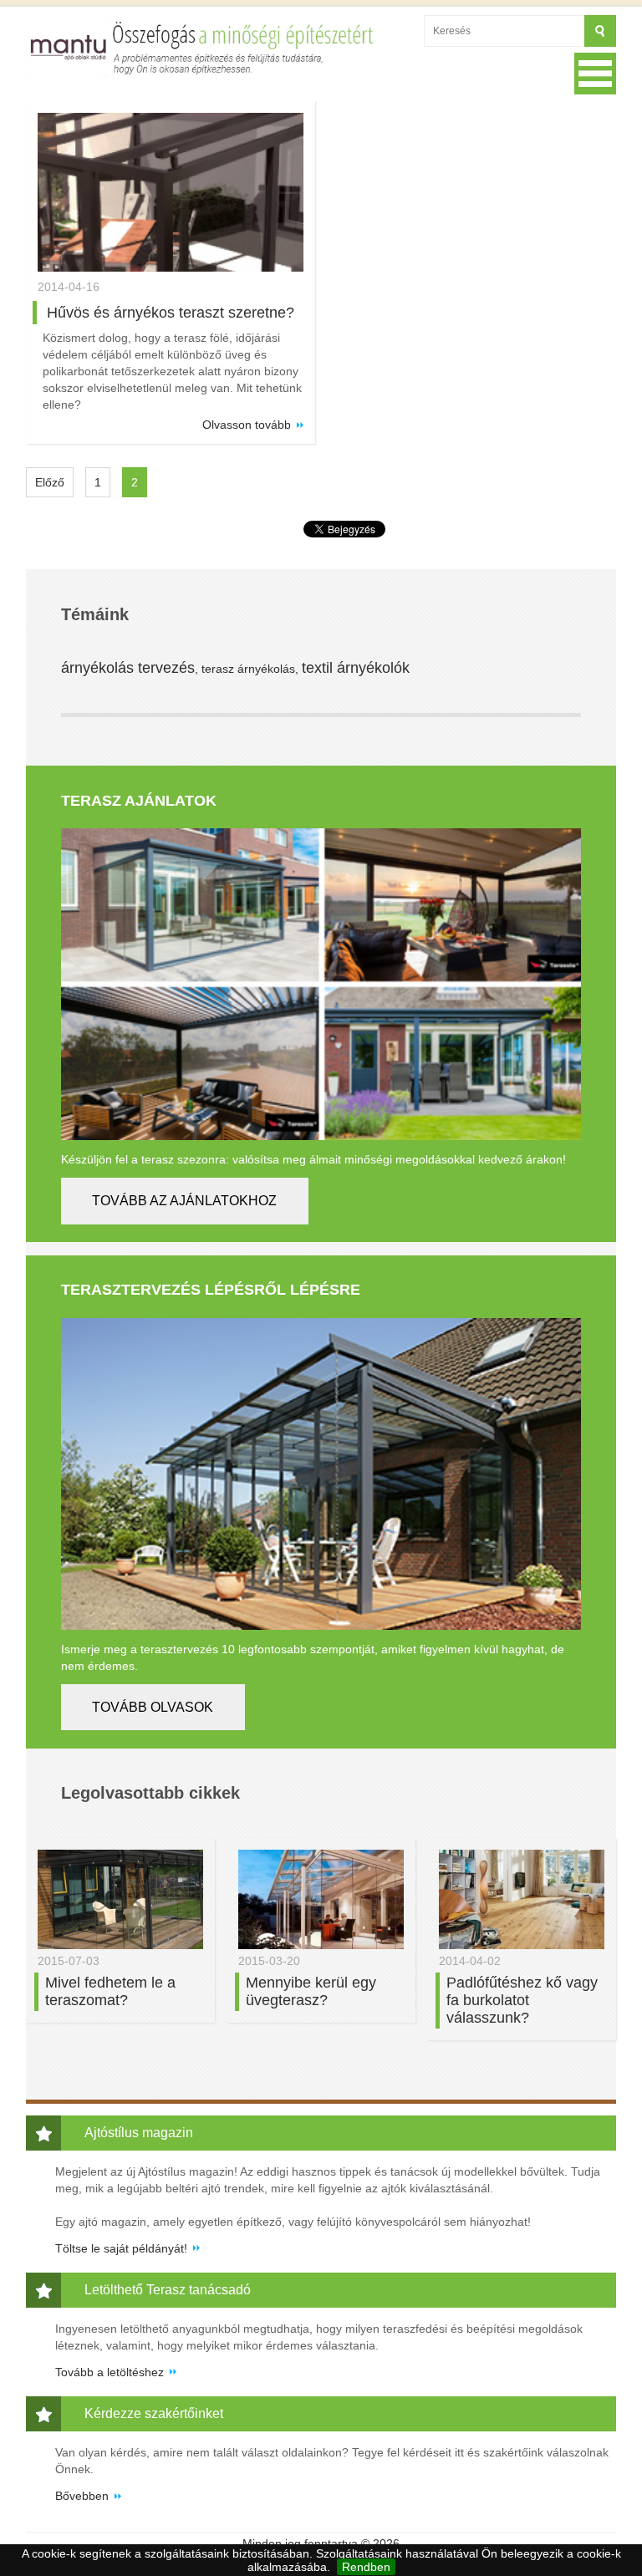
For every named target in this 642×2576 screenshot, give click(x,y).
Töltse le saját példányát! (121, 2248)
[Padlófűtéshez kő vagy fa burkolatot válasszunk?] (522, 1899)
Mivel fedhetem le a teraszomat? (110, 1991)
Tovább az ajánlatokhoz (184, 1201)
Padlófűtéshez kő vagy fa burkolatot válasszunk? (522, 2000)
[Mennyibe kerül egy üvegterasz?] (321, 1899)
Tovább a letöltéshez (110, 2372)
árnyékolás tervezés (128, 668)
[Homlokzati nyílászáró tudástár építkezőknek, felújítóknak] (203, 48)
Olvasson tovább (247, 425)
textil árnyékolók (356, 668)
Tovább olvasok (153, 1707)
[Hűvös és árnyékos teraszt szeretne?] (171, 193)
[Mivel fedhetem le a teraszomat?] (120, 1899)
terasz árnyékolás (248, 669)
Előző (50, 482)
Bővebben (82, 2496)
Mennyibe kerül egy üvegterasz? (311, 1991)
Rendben (366, 2567)
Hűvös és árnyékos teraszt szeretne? (171, 313)
